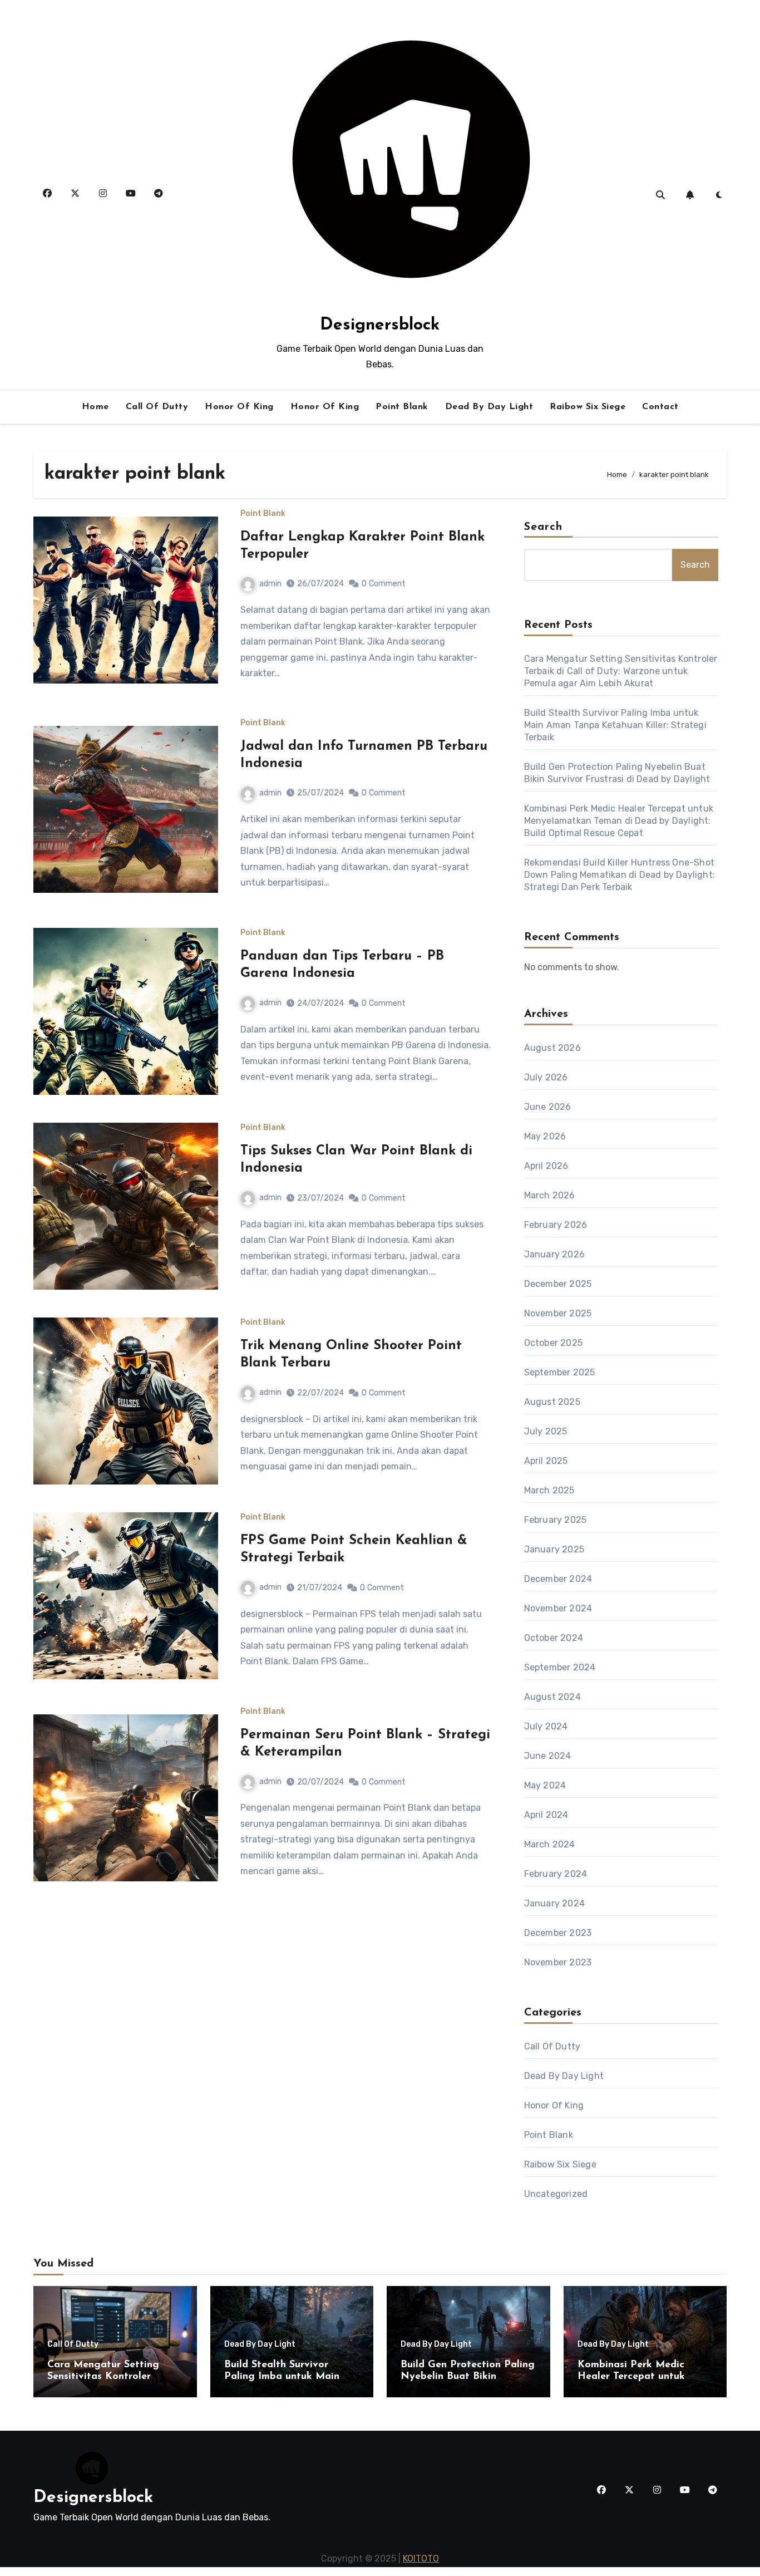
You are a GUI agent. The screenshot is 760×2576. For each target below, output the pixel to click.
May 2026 (545, 1136)
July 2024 (546, 1726)
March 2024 (550, 1844)
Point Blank (402, 407)
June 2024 (548, 1756)
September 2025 (560, 1372)
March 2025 (549, 1490)
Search (544, 527)
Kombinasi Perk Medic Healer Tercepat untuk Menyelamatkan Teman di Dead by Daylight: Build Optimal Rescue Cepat (619, 821)
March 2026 (550, 1195)
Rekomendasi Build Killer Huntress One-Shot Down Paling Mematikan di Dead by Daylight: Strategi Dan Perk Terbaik (620, 875)
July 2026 (546, 1077)
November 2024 (558, 1608)
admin (270, 584)
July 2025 (546, 1431)
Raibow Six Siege (588, 407)
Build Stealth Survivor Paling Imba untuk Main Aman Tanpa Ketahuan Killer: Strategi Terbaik (615, 725)
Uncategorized (556, 2194)
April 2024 (546, 1815)
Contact (660, 407)
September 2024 (560, 1667)
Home (95, 407)
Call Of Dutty (157, 407)
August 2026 (552, 1048)
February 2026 (556, 1225)
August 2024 (552, 1697)
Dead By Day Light (489, 407)
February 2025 (556, 1520)
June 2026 (548, 1107)
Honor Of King (239, 407)
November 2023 (558, 1962)
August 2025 (552, 1402)
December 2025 (558, 1284)
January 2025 (554, 1549)
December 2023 (558, 1933)
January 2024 (554, 1903)
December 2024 (558, 1579)
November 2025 (558, 1313)
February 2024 (556, 1874)
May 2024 (545, 1785)
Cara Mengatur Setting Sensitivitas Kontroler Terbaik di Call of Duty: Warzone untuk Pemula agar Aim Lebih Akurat (621, 671)
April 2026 (546, 1166)
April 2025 (546, 1461)
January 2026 (554, 1254)
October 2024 (554, 1638)
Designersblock (380, 325)
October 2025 (553, 1343)
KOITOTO (421, 2558)
